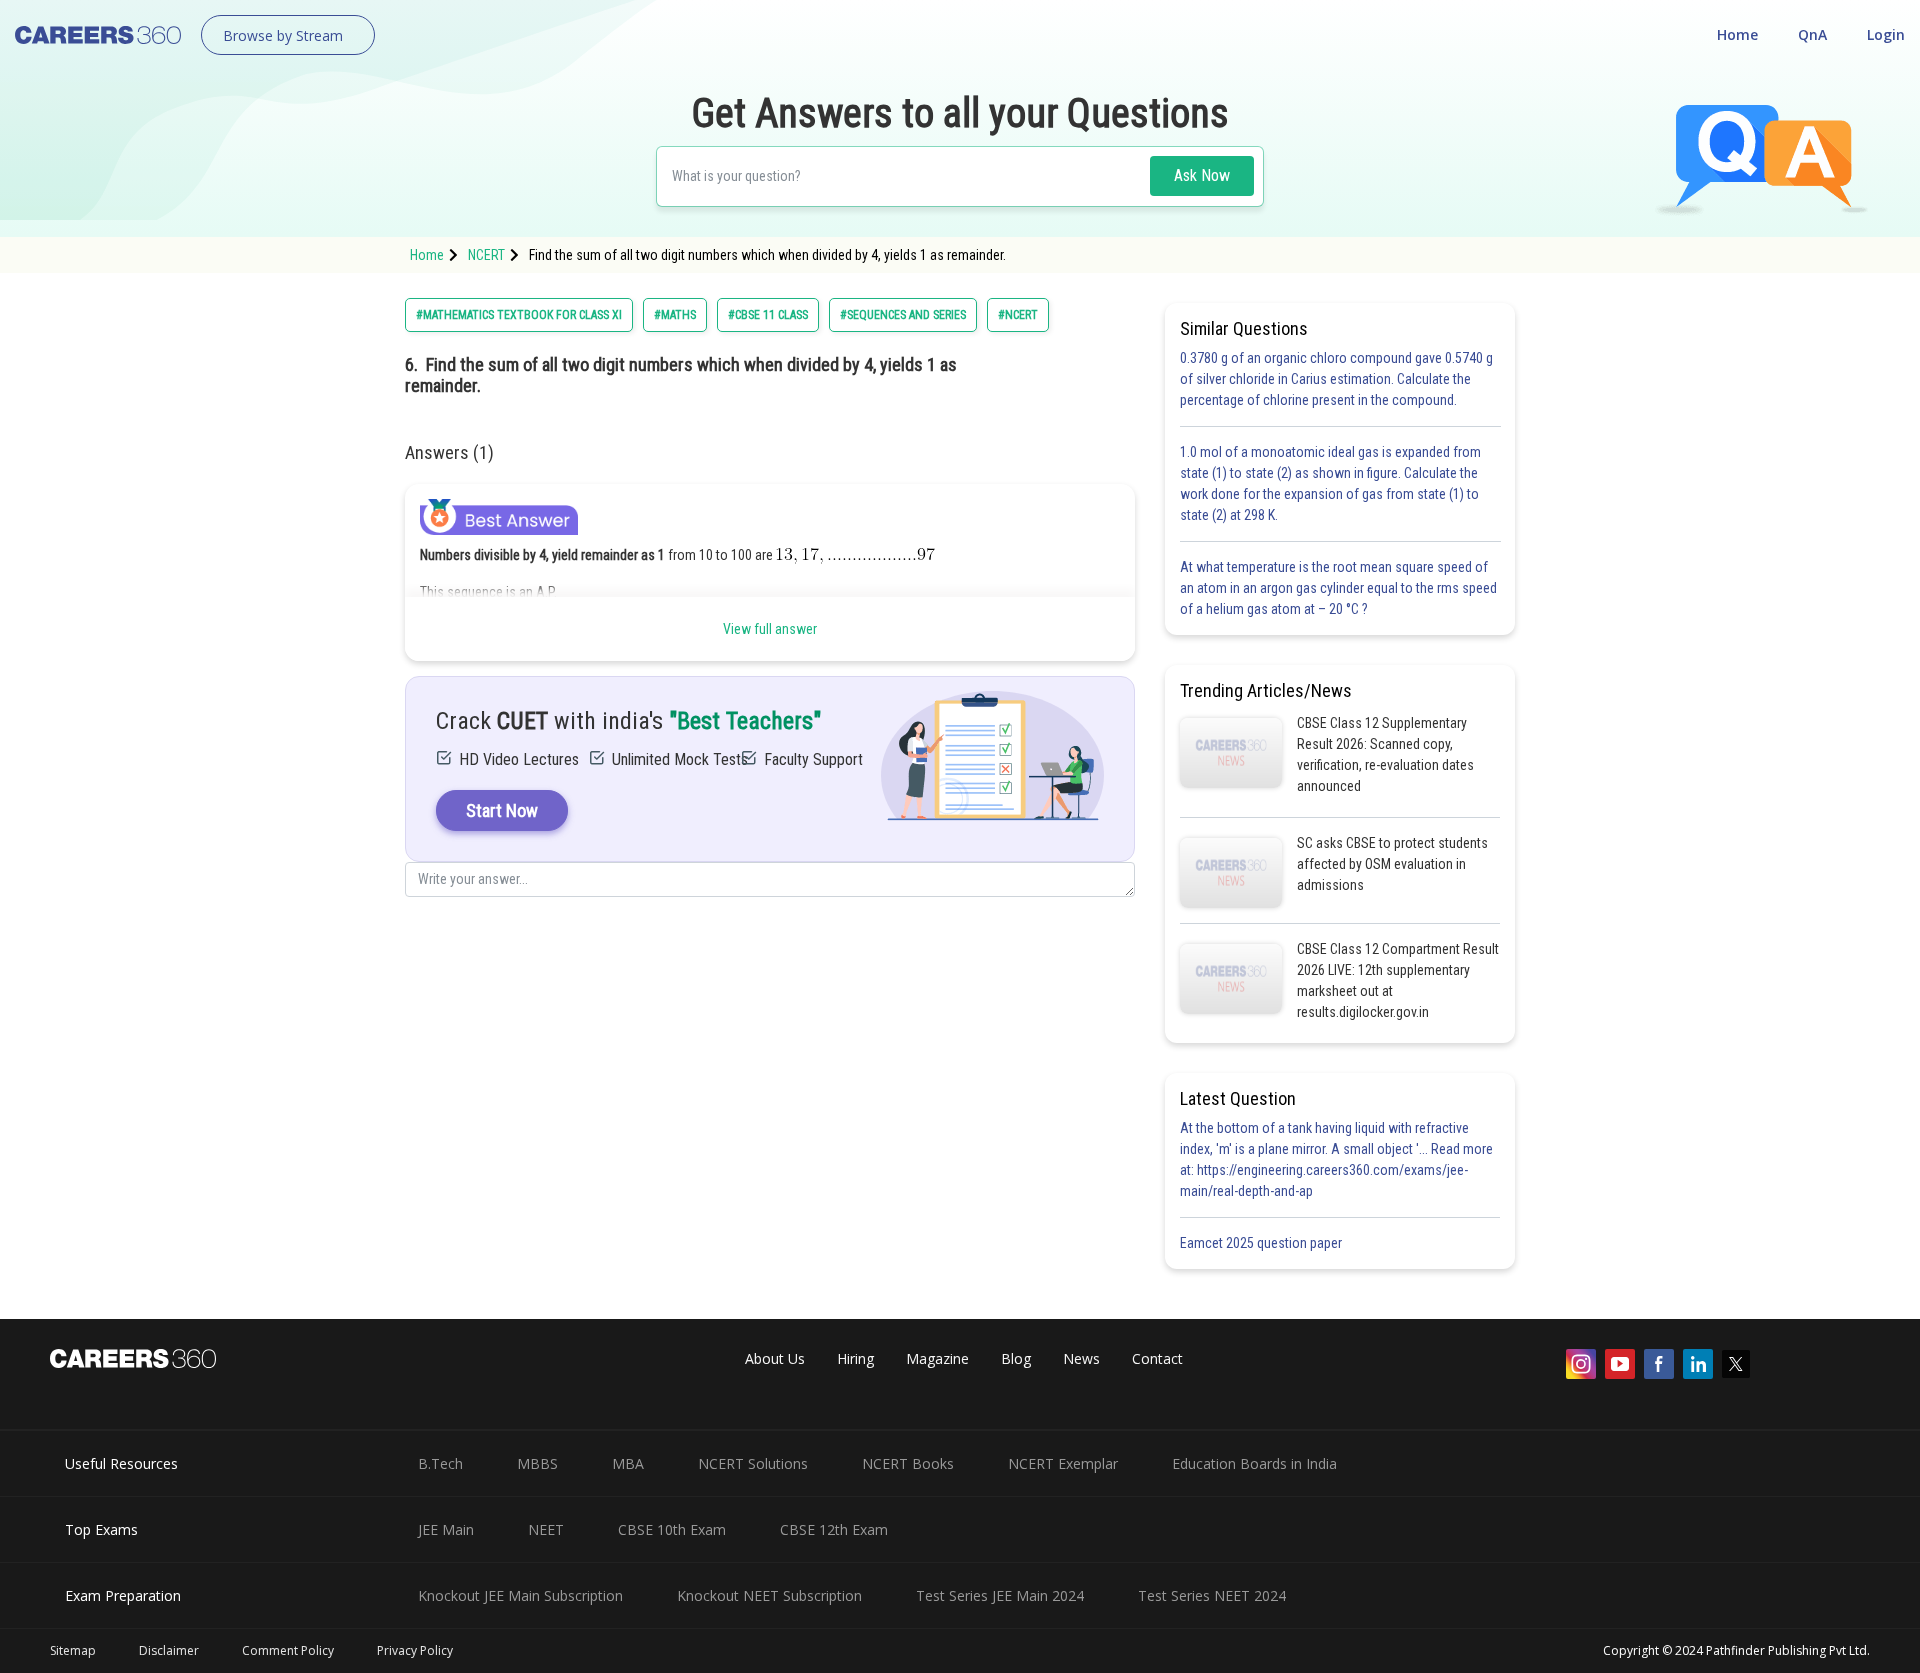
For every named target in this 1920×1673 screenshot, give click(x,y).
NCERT (486, 255)
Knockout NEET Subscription (769, 1595)
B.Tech (440, 1463)
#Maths (675, 315)
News (1081, 1358)
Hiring (855, 1358)
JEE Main (446, 1529)
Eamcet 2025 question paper (1262, 1243)
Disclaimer (169, 1650)
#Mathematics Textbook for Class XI (519, 315)
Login (1886, 34)
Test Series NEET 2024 (1212, 1595)
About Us (775, 1358)
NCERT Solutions (753, 1463)
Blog (1016, 1358)
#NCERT (1018, 315)
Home (1737, 34)
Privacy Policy (415, 1650)
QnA (1812, 34)
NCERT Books (908, 1463)
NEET (546, 1529)
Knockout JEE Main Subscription (520, 1595)
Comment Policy (288, 1650)
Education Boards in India (1254, 1463)
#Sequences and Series (903, 315)
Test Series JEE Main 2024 (1000, 1595)
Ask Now (1202, 175)
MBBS (537, 1463)
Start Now (502, 810)
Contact (1157, 1358)
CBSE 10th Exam (672, 1529)
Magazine (937, 1358)
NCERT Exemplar (1063, 1463)
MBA (628, 1463)
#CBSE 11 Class (768, 315)
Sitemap (73, 1650)
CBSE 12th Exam (834, 1529)
